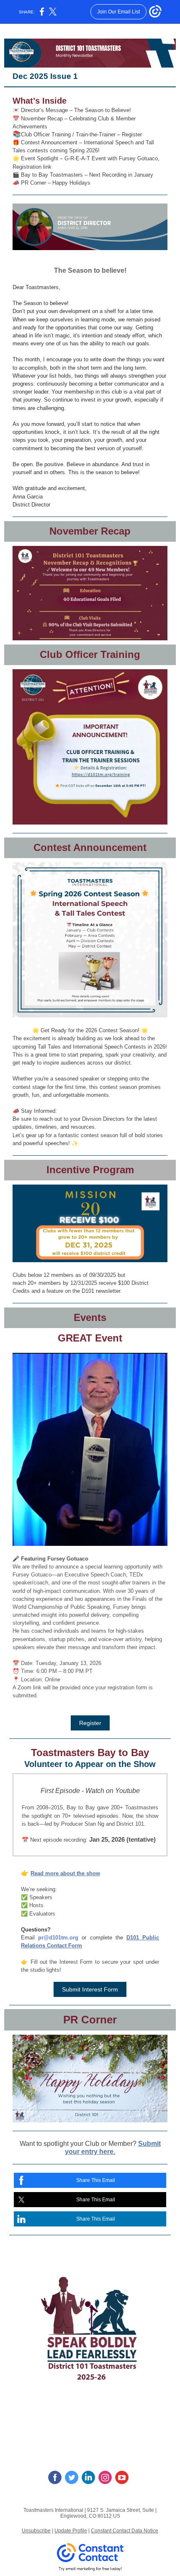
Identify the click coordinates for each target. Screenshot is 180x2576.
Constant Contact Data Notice (125, 2531)
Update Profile (71, 2531)
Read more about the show (65, 1873)
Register (90, 1723)
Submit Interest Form (90, 1989)
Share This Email (96, 2180)
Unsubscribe (36, 2531)
